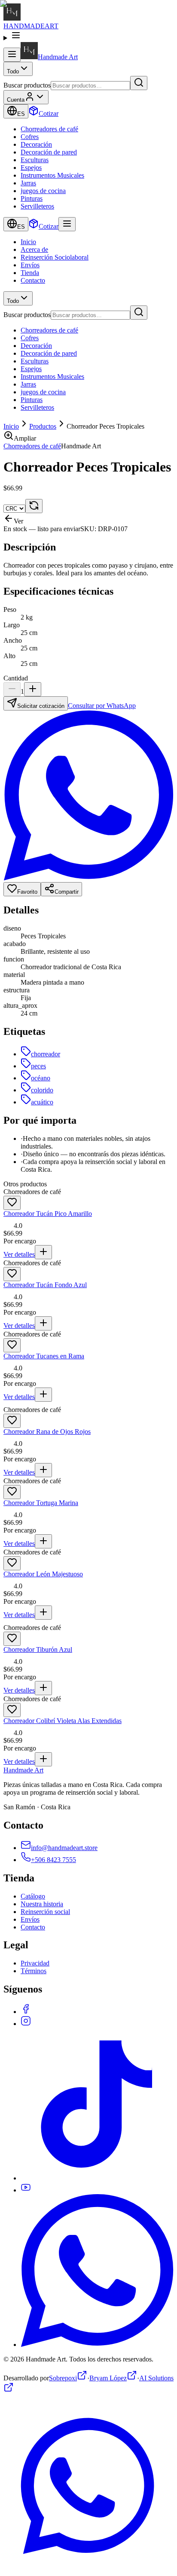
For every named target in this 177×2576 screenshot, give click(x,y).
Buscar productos (27, 85)
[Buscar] (139, 83)
